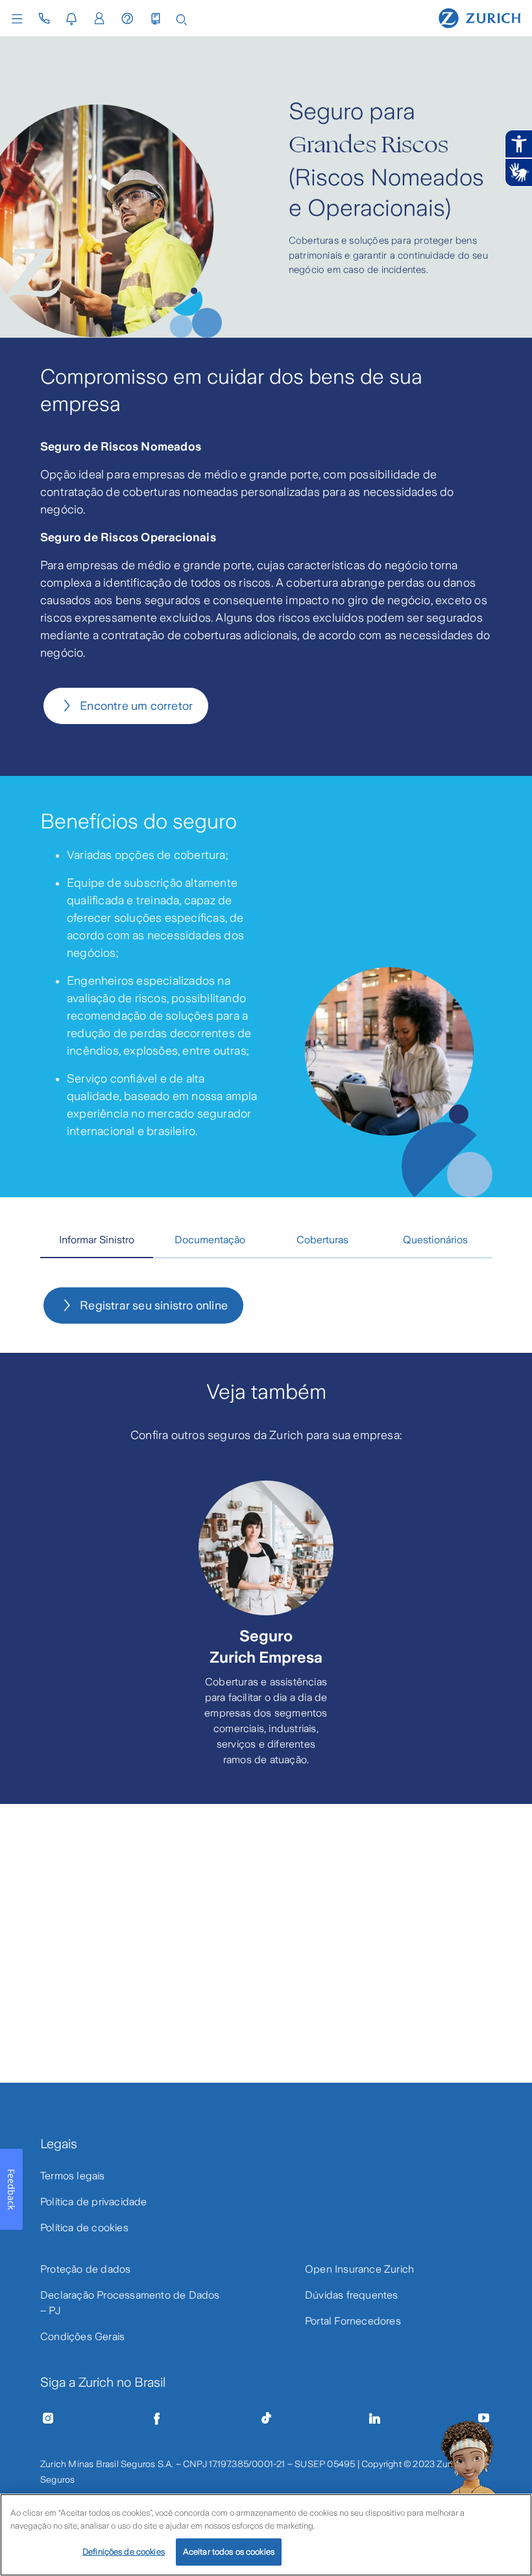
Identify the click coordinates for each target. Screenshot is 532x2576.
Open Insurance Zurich (359, 2269)
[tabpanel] (266, 1306)
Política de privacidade (94, 2202)
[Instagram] (48, 2418)
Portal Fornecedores (353, 2321)
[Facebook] (157, 2418)
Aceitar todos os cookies (229, 2552)
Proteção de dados (85, 2269)
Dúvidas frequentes (352, 2295)
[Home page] (480, 18)
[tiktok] (266, 2418)
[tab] (97, 1241)
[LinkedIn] (375, 2418)
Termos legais (73, 2176)
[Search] (182, 18)
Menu (20, 19)
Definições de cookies (124, 2552)
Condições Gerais (82, 2336)
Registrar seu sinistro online (154, 1306)
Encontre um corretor (136, 706)
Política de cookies (84, 2228)
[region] (266, 2535)
